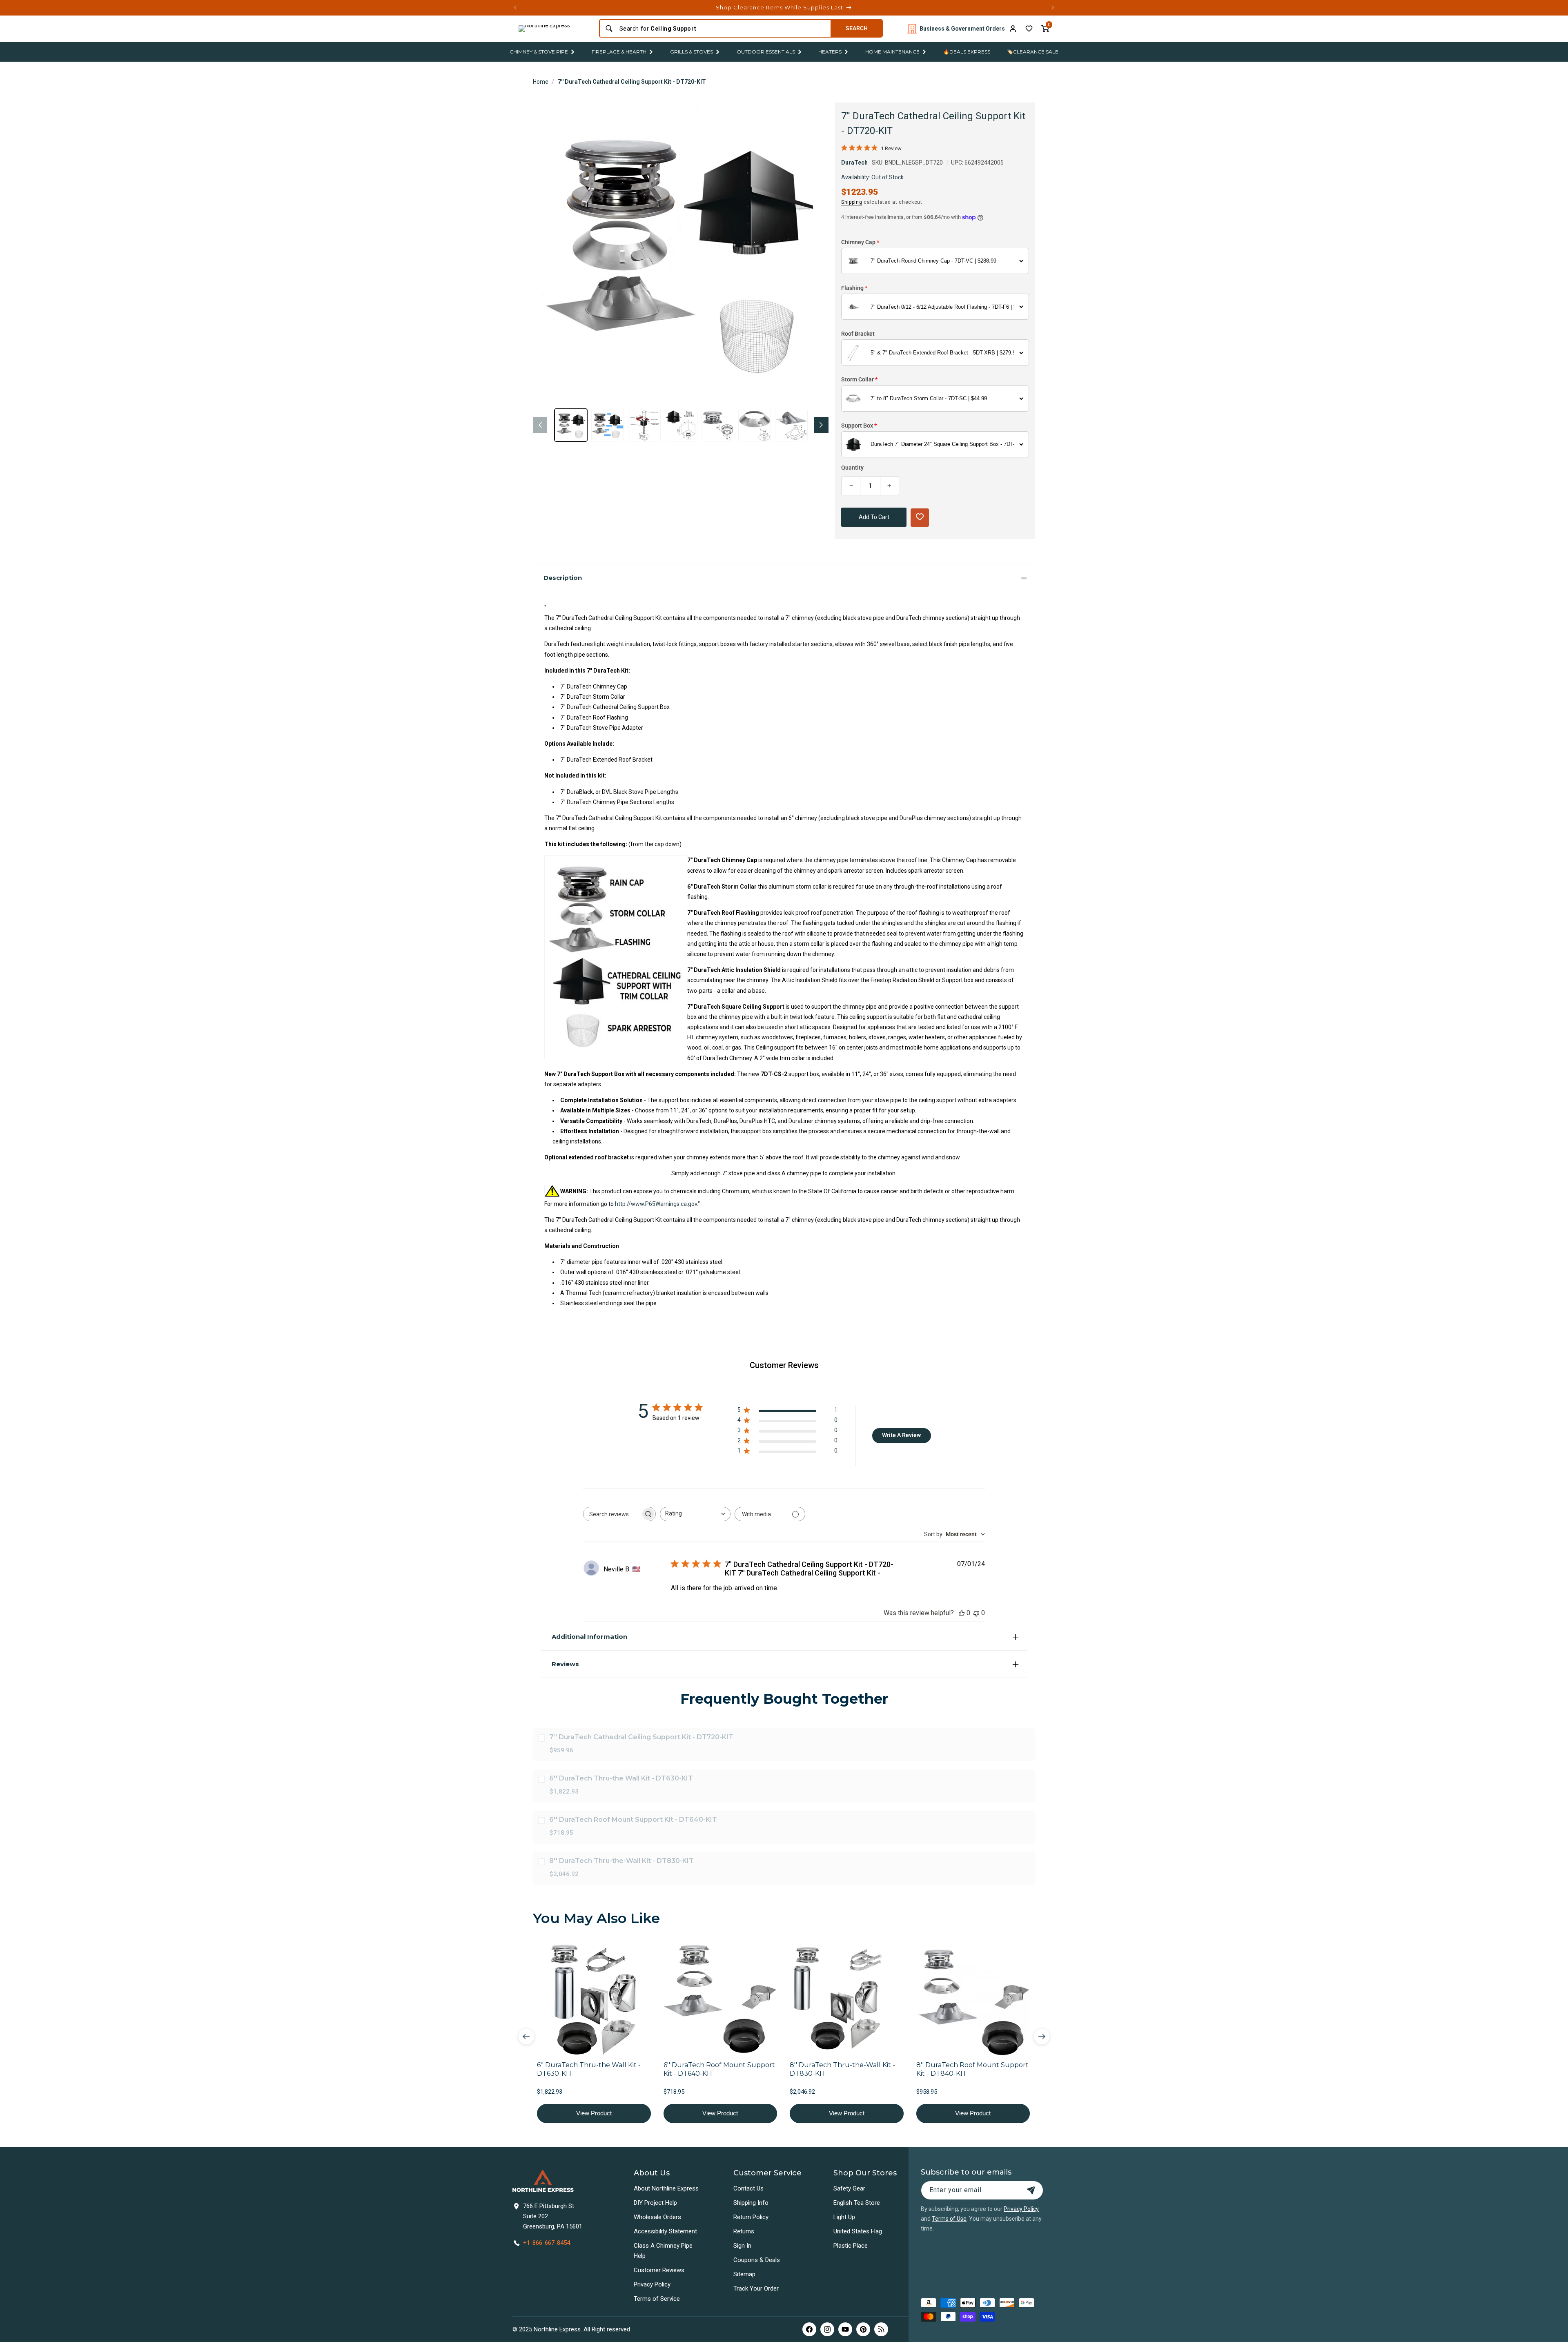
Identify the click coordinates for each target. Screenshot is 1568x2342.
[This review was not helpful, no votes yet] (976, 1613)
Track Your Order (756, 2289)
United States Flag (858, 2231)
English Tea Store (857, 2203)
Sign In (742, 2246)
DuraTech (854, 163)
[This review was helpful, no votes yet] (962, 1613)
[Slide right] (821, 425)
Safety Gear (849, 2188)
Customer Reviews (659, 2270)
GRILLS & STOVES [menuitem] (692, 52)
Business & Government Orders (962, 29)
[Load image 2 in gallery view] (608, 425)
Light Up (844, 2217)
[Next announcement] (1053, 8)
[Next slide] (1042, 2037)
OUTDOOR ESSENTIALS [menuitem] (766, 52)
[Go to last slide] (526, 2037)
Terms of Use (949, 2219)
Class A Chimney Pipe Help (663, 2251)
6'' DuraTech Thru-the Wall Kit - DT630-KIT (621, 1778)
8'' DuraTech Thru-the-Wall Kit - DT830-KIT (621, 1861)
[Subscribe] (1031, 2190)
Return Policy (751, 2217)
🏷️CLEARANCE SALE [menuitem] (1033, 52)
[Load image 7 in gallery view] (791, 425)
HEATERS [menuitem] (830, 52)
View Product (594, 2113)
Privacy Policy (652, 2284)
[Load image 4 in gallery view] (681, 425)
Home (541, 82)
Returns (744, 2231)
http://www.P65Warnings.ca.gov (656, 1204)
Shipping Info (751, 2203)
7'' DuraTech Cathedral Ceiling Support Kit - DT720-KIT (632, 82)
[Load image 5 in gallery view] (718, 425)
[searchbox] (612, 1514)
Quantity (852, 468)
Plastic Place (851, 2246)
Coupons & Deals (757, 2260)
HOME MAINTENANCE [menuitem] (892, 52)
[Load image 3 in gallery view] (644, 425)
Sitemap (744, 2274)
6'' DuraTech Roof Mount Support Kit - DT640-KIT (633, 1819)
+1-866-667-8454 (547, 2243)
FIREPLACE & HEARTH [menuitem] (619, 52)
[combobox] (723, 29)
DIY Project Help (655, 2203)
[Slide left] (540, 425)
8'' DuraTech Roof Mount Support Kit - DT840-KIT (972, 2069)
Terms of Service (657, 2299)
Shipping (852, 202)
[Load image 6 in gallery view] (755, 425)
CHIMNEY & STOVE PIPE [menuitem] (539, 52)
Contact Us (748, 2188)
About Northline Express (666, 2188)
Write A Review (901, 1435)
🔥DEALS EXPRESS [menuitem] (967, 52)
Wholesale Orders (657, 2217)
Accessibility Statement (665, 2231)
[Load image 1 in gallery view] (571, 425)
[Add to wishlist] (1029, 29)
